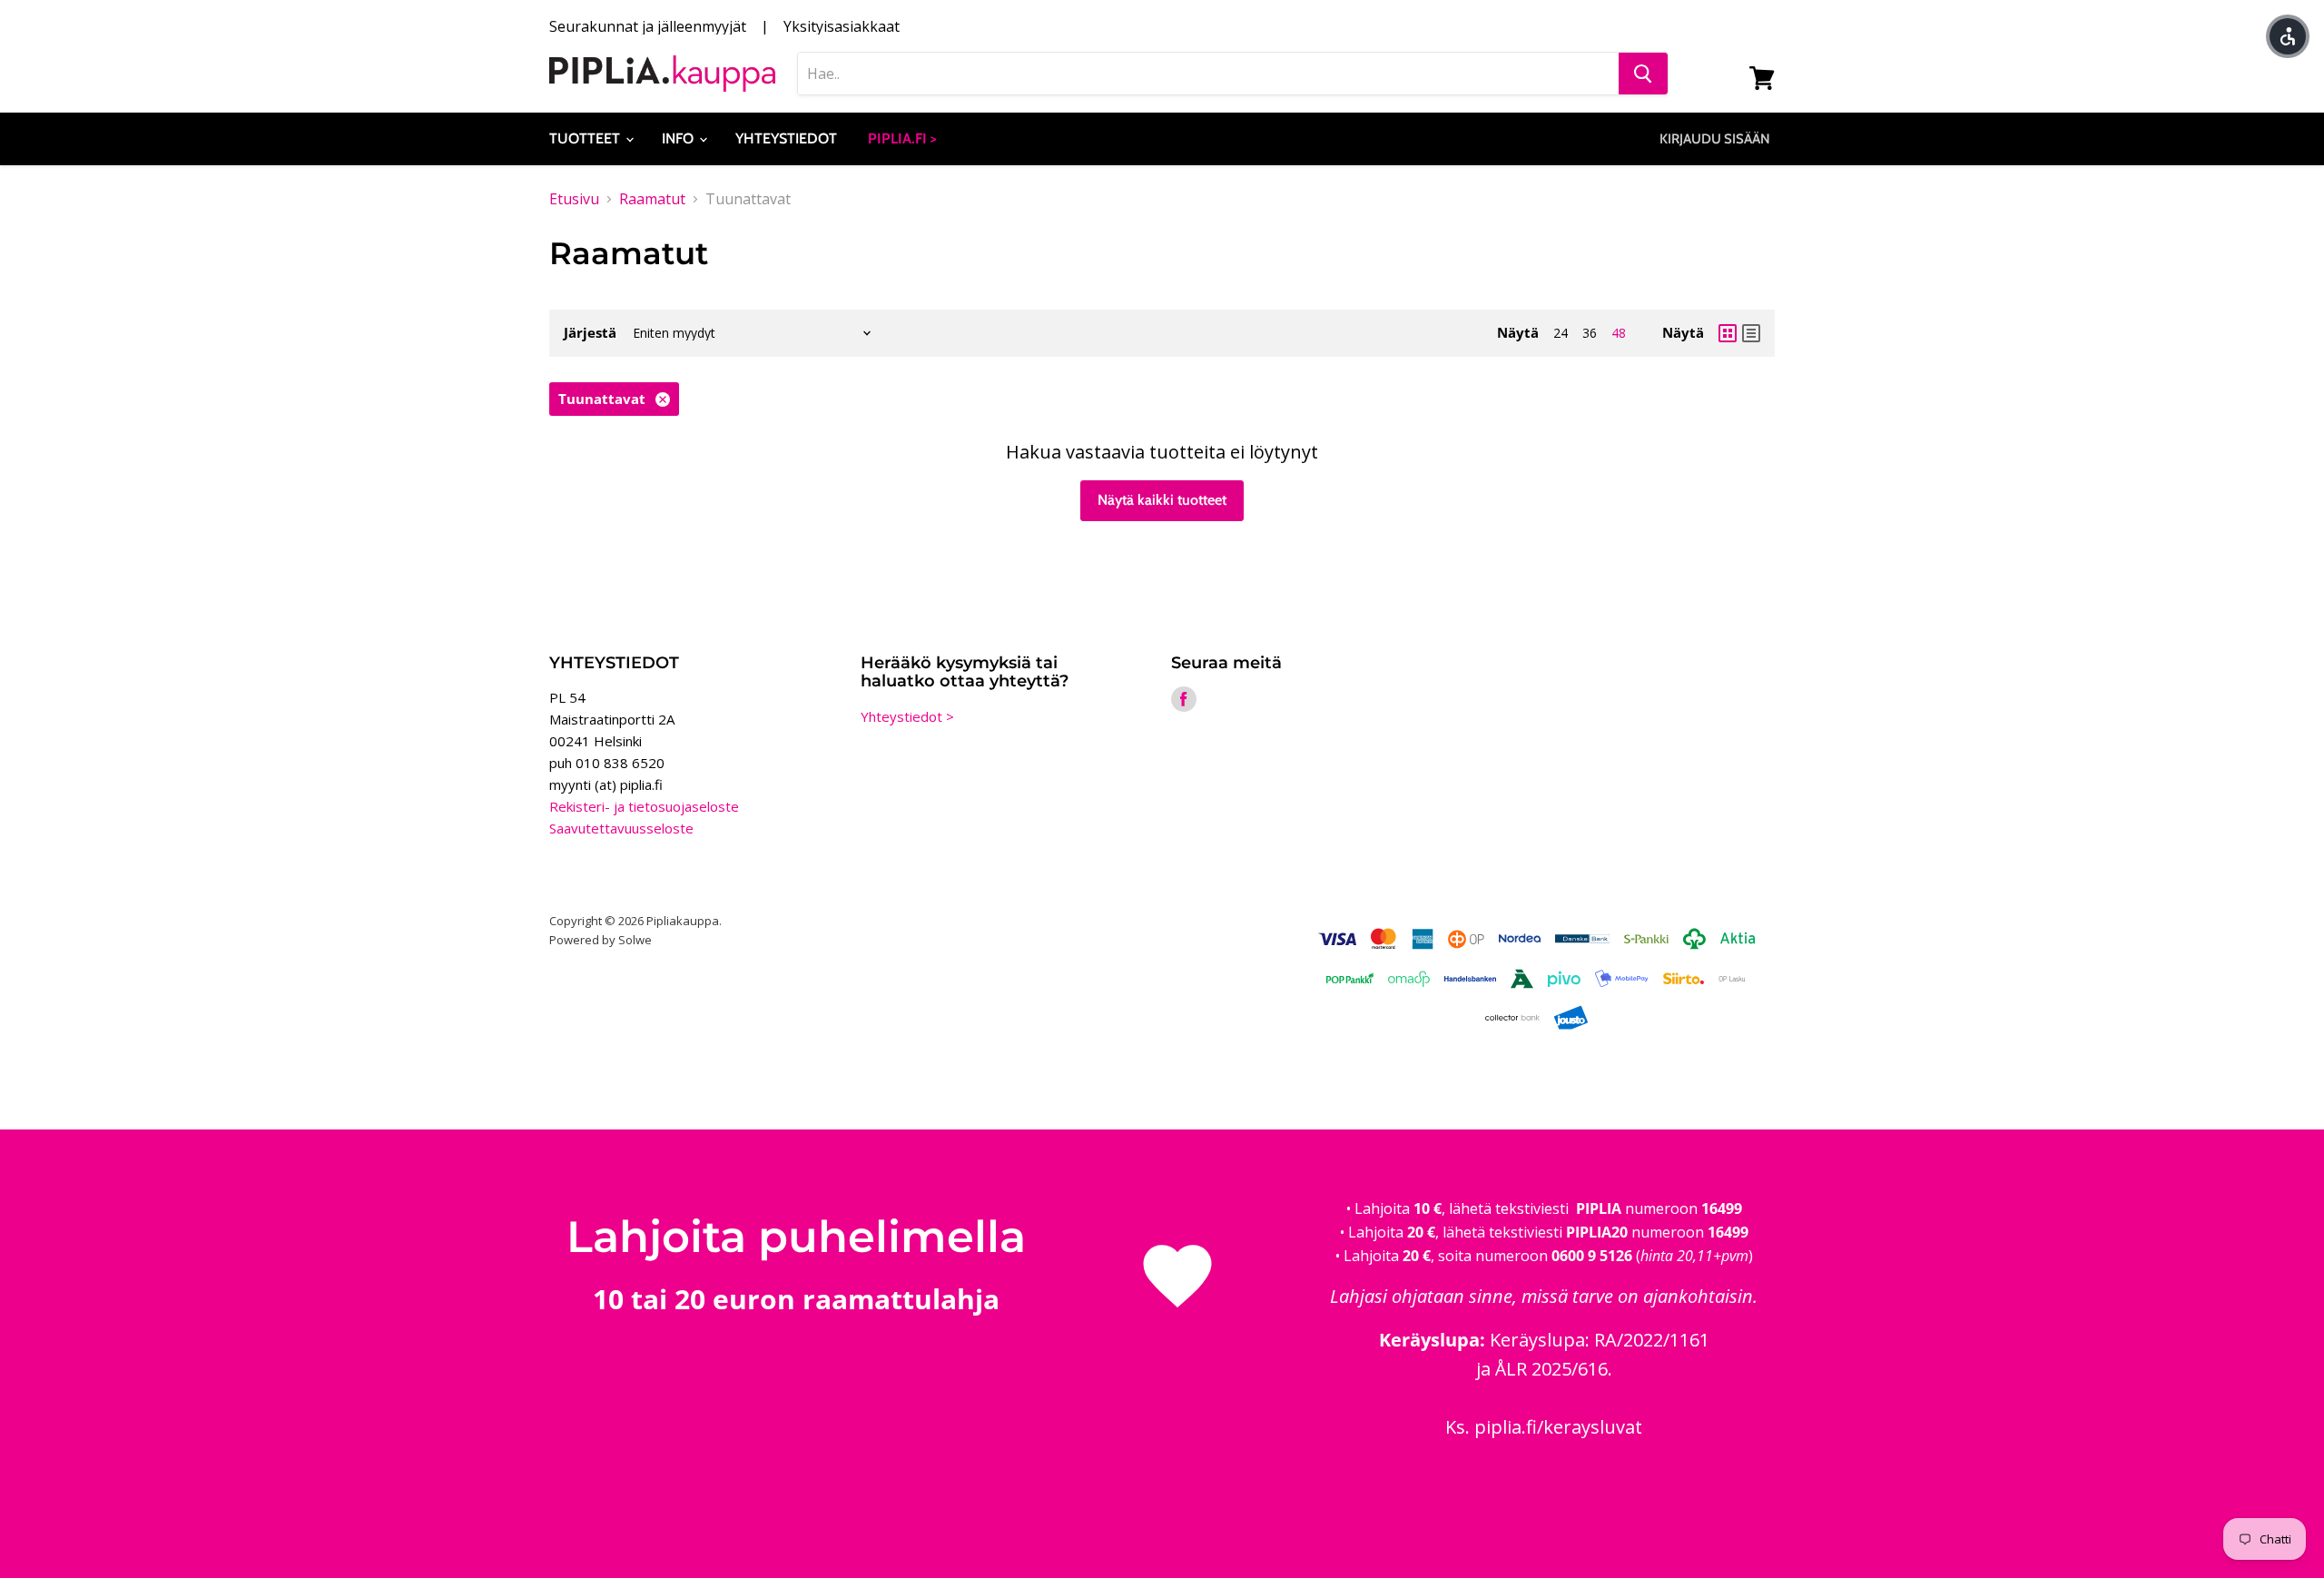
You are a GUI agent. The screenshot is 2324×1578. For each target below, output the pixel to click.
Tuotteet (586, 138)
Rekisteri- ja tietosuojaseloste (644, 806)
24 (1561, 333)
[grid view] (1728, 333)
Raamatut (652, 199)
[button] (2288, 36)
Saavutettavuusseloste (621, 828)
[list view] (1751, 333)
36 (1590, 333)
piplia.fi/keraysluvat (1558, 1427)
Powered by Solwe (601, 940)
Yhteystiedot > (907, 716)
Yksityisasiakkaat (842, 26)
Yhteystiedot (786, 138)
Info (679, 138)
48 (1619, 333)
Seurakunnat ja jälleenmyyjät (648, 26)
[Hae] (1643, 74)
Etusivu (574, 199)
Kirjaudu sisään (1715, 139)
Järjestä (590, 333)
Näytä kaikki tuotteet (1162, 500)
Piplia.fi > (902, 138)
